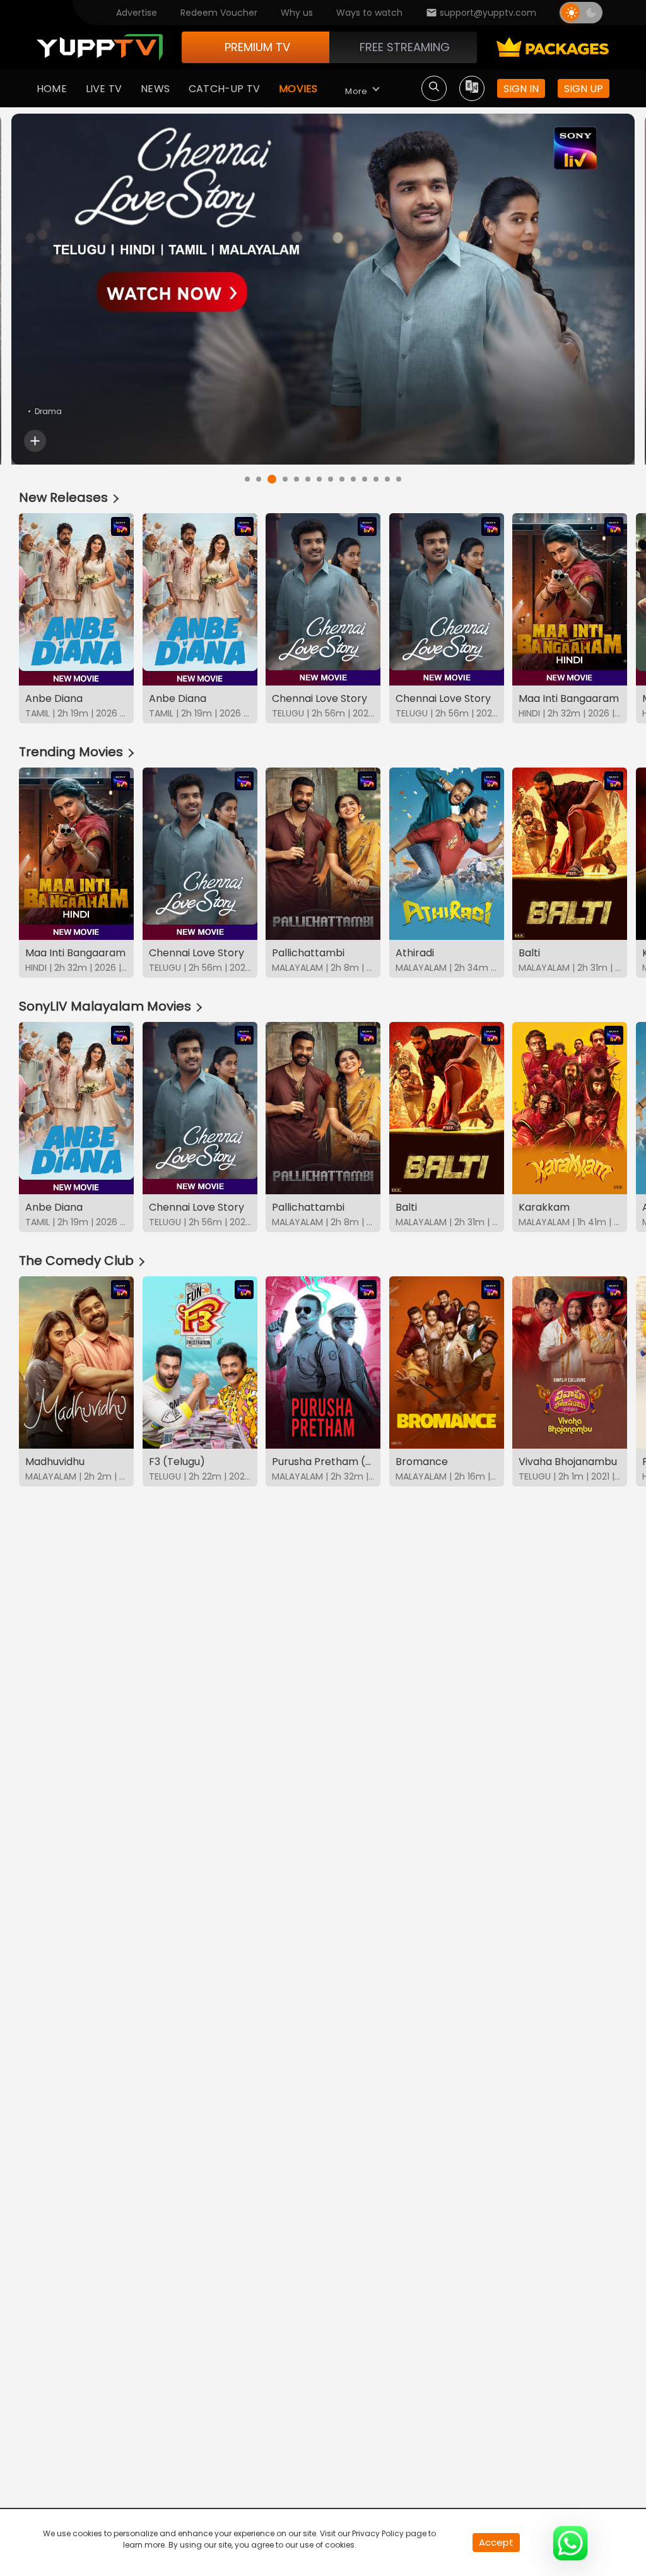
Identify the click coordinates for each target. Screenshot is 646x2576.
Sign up (584, 89)
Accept (496, 2542)
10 (353, 479)
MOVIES (298, 89)
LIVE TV (104, 89)
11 (365, 479)
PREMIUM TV (257, 47)
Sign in (521, 89)
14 (399, 479)
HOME (52, 89)
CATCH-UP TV (224, 89)
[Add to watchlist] (35, 441)
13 (387, 479)
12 (376, 479)
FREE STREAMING (405, 47)
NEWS (155, 89)
